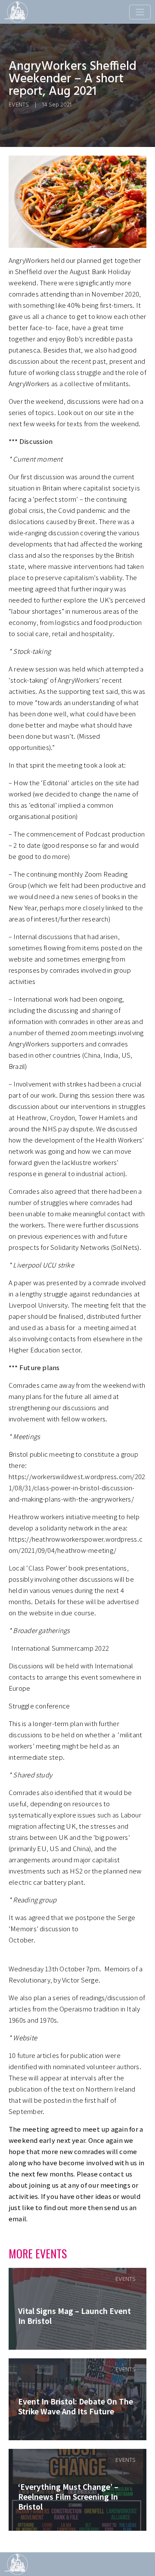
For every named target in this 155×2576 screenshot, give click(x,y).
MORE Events (38, 2253)
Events (19, 105)
